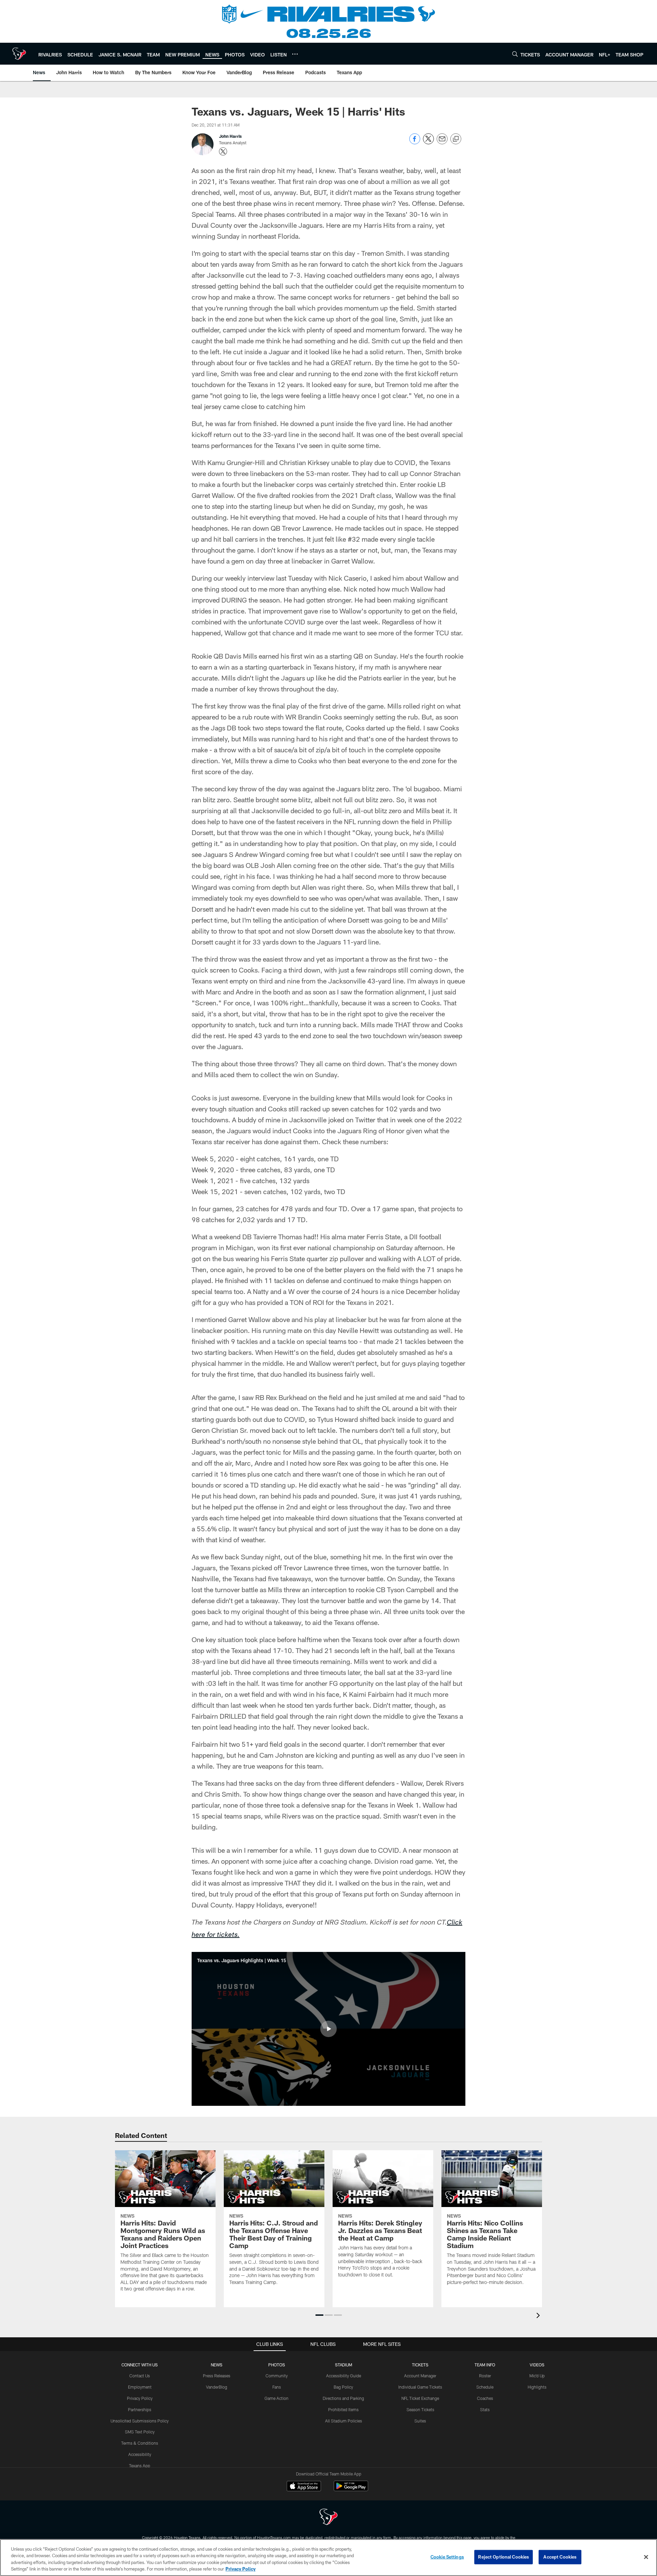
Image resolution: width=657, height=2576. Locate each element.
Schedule (485, 2387)
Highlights (537, 2387)
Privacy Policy (140, 2398)
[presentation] (539, 2316)
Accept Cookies (560, 2557)
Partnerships (140, 2409)
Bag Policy (343, 2387)
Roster (485, 2376)
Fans (277, 2387)
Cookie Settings (447, 2557)
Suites (420, 2421)
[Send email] (442, 142)
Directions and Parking (343, 2398)
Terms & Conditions (140, 2443)
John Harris (230, 136)
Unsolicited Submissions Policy (140, 2421)
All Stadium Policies (344, 2421)
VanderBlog (217, 2387)
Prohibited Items (343, 2409)
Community (277, 2376)
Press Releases (217, 2376)
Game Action (276, 2398)
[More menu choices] (295, 54)
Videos (537, 2365)
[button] (328, 2029)
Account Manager (420, 2376)
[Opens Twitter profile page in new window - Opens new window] (223, 151)
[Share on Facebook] (415, 142)
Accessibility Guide (344, 2376)
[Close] (646, 2557)
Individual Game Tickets (420, 2387)
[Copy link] (456, 139)
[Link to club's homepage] (19, 54)
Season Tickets (420, 2409)
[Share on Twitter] (428, 142)
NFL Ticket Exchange (420, 2398)
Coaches (485, 2398)
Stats (485, 2409)
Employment (140, 2387)
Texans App (140, 2466)
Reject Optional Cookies (504, 2557)
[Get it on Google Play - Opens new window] (351, 2489)
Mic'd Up (537, 2376)
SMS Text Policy (140, 2432)
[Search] (515, 54)
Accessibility (140, 2454)
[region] (328, 2558)
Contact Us (140, 2376)
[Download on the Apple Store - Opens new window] (304, 2487)
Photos (277, 2365)
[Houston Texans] (328, 2518)
